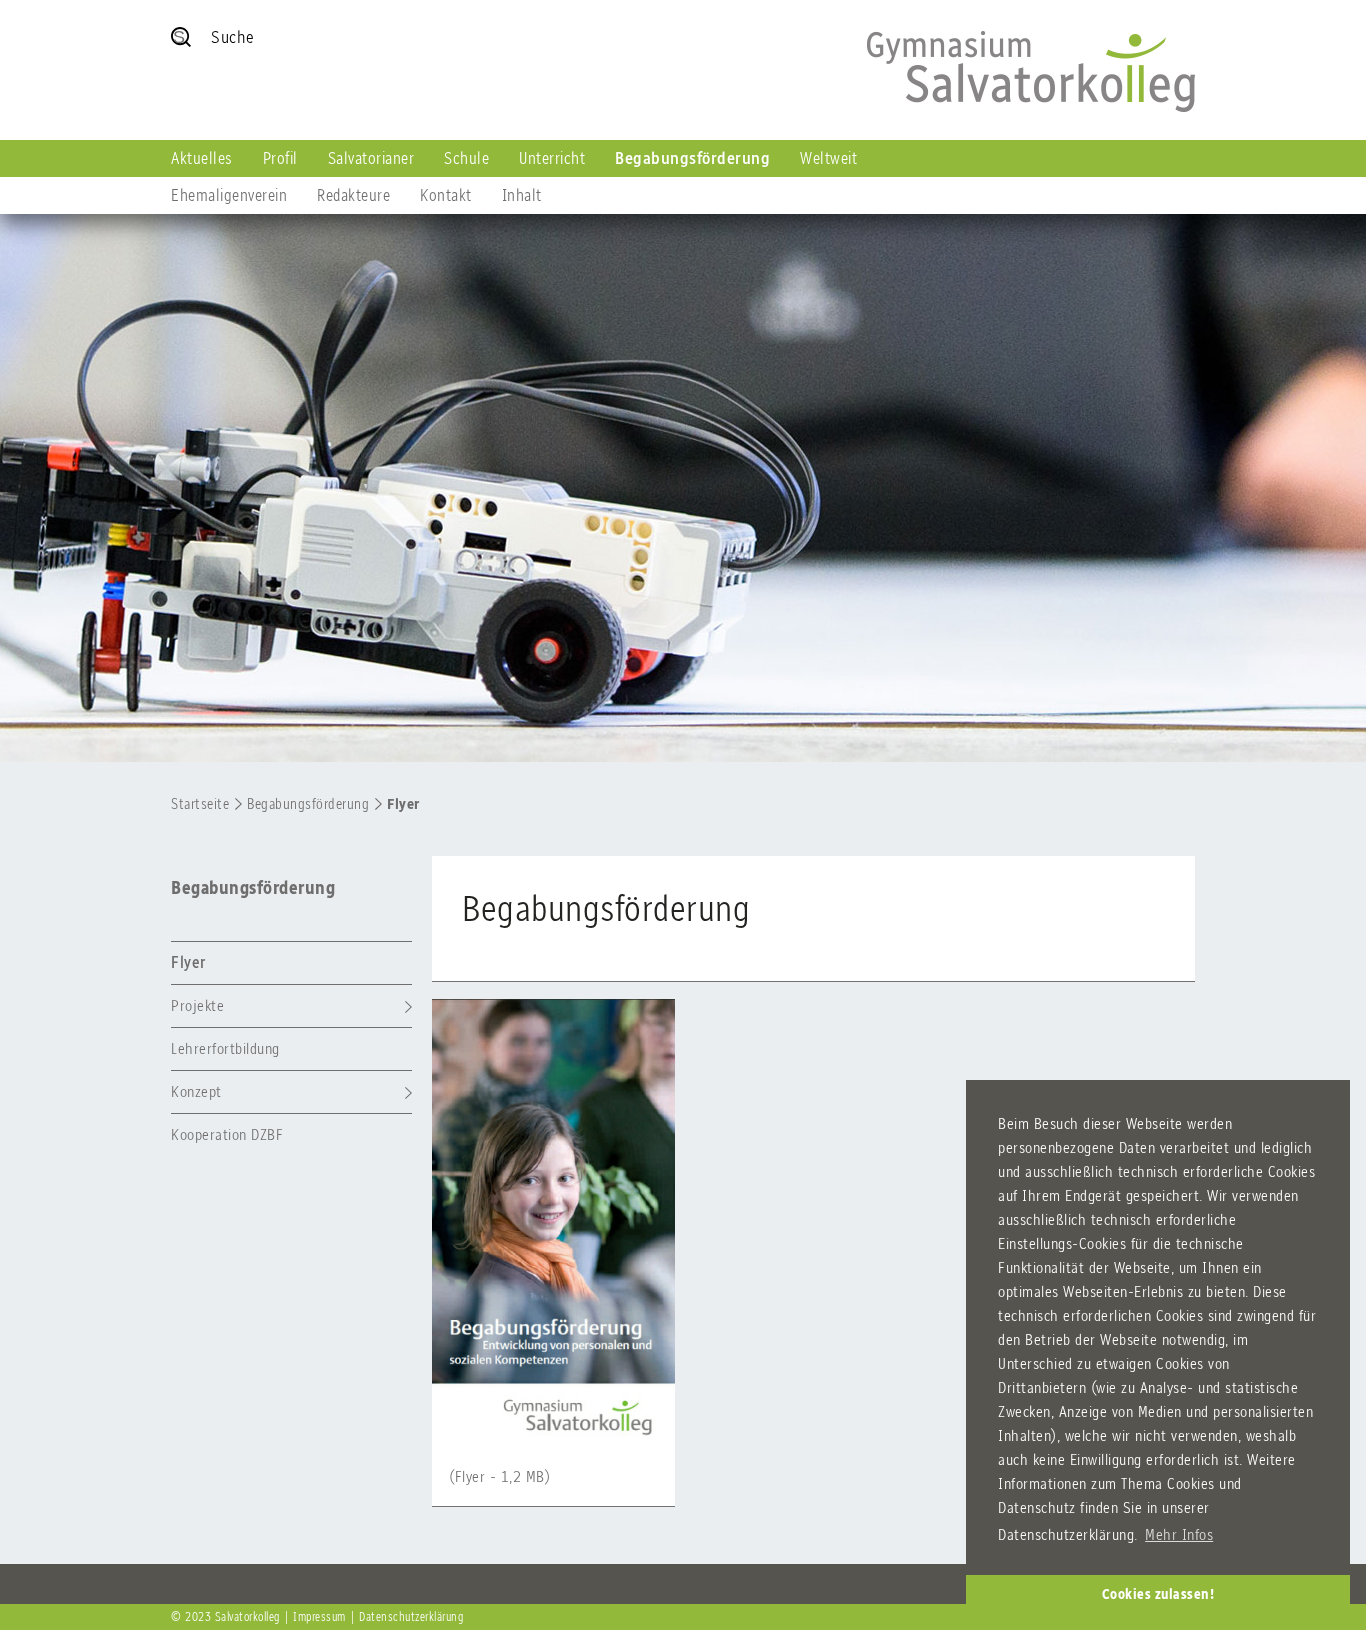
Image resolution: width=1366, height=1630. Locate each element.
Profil (280, 158)
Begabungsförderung (692, 158)
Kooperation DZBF (227, 1134)
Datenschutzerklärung (411, 1617)
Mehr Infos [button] (1179, 1534)
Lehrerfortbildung (225, 1048)
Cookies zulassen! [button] (1158, 1594)
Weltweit (828, 158)
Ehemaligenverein (229, 195)
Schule (466, 158)
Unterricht (552, 158)
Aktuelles (202, 158)
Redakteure (353, 195)
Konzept (196, 1091)
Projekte (197, 1005)
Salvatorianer (371, 158)
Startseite (200, 804)
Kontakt (446, 195)
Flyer (403, 804)
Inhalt (522, 195)
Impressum (319, 1617)
